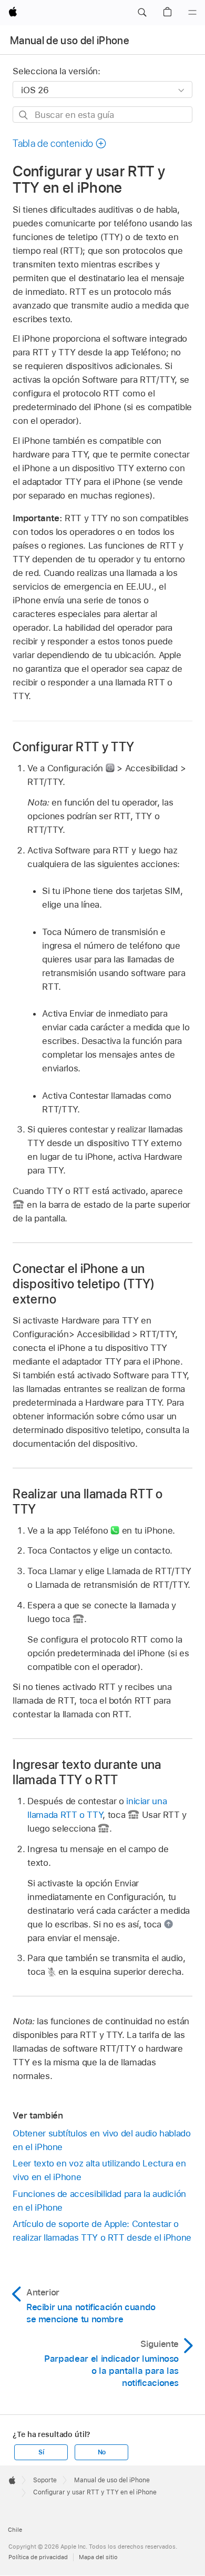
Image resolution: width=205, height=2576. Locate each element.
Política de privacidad (38, 2557)
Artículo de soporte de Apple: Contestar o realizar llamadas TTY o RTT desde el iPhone (102, 2231)
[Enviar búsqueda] (24, 115)
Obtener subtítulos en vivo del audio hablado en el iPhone (101, 2140)
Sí (41, 2452)
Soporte (45, 2480)
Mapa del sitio (98, 2557)
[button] (142, 13)
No (102, 2452)
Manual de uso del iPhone (70, 41)
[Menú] (192, 13)
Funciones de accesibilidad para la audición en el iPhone (99, 2201)
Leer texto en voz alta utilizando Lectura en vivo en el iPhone (99, 2170)
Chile (15, 2530)
